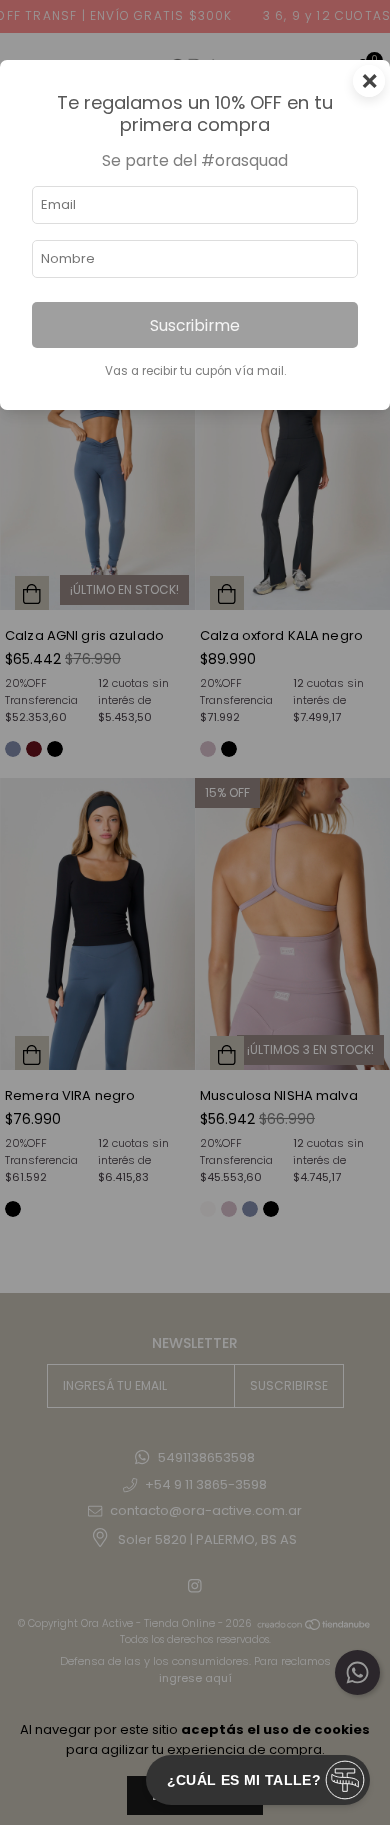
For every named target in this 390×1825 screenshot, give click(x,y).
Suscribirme (195, 325)
